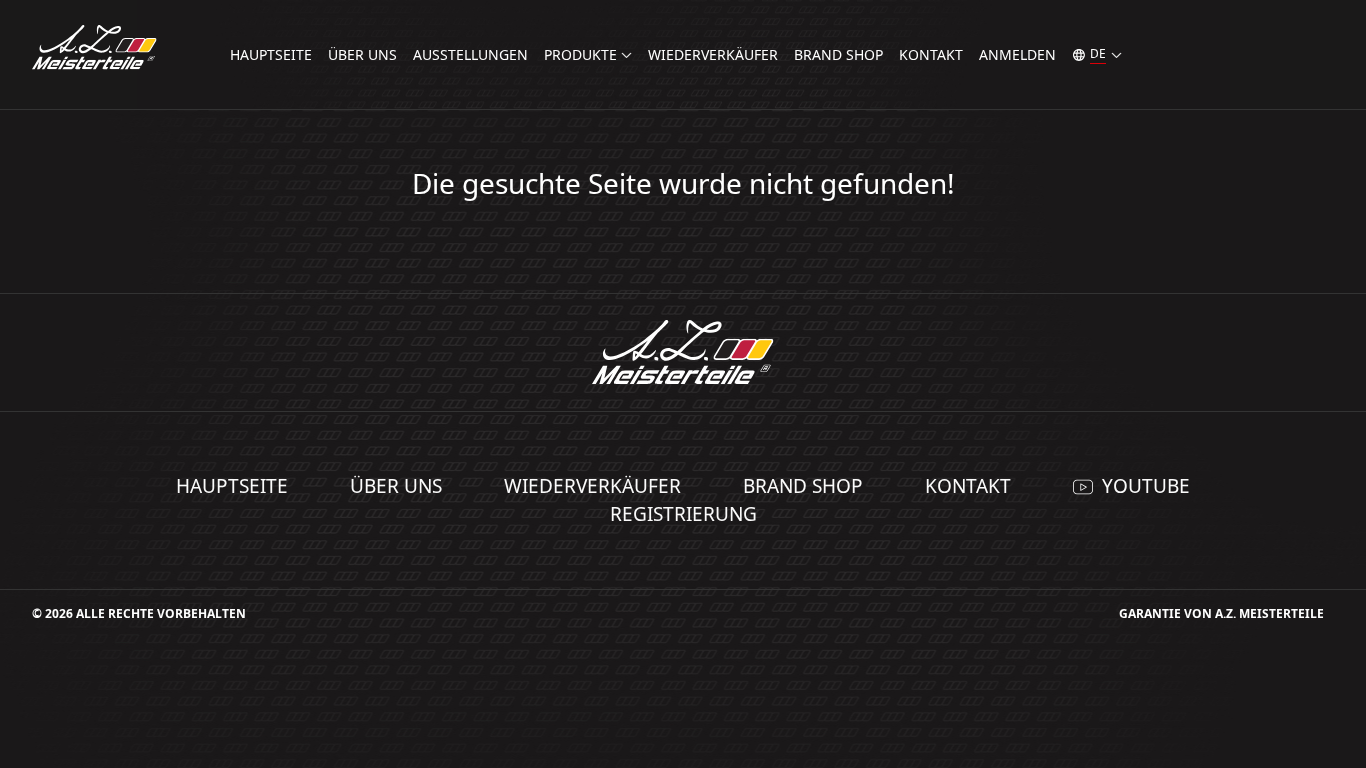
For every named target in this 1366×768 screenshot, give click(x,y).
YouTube (1146, 486)
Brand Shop (838, 54)
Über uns (362, 54)
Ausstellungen (470, 54)
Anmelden (1017, 54)
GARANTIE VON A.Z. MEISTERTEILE (1221, 613)
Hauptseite (271, 54)
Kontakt (931, 54)
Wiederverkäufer (713, 54)
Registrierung (683, 514)
